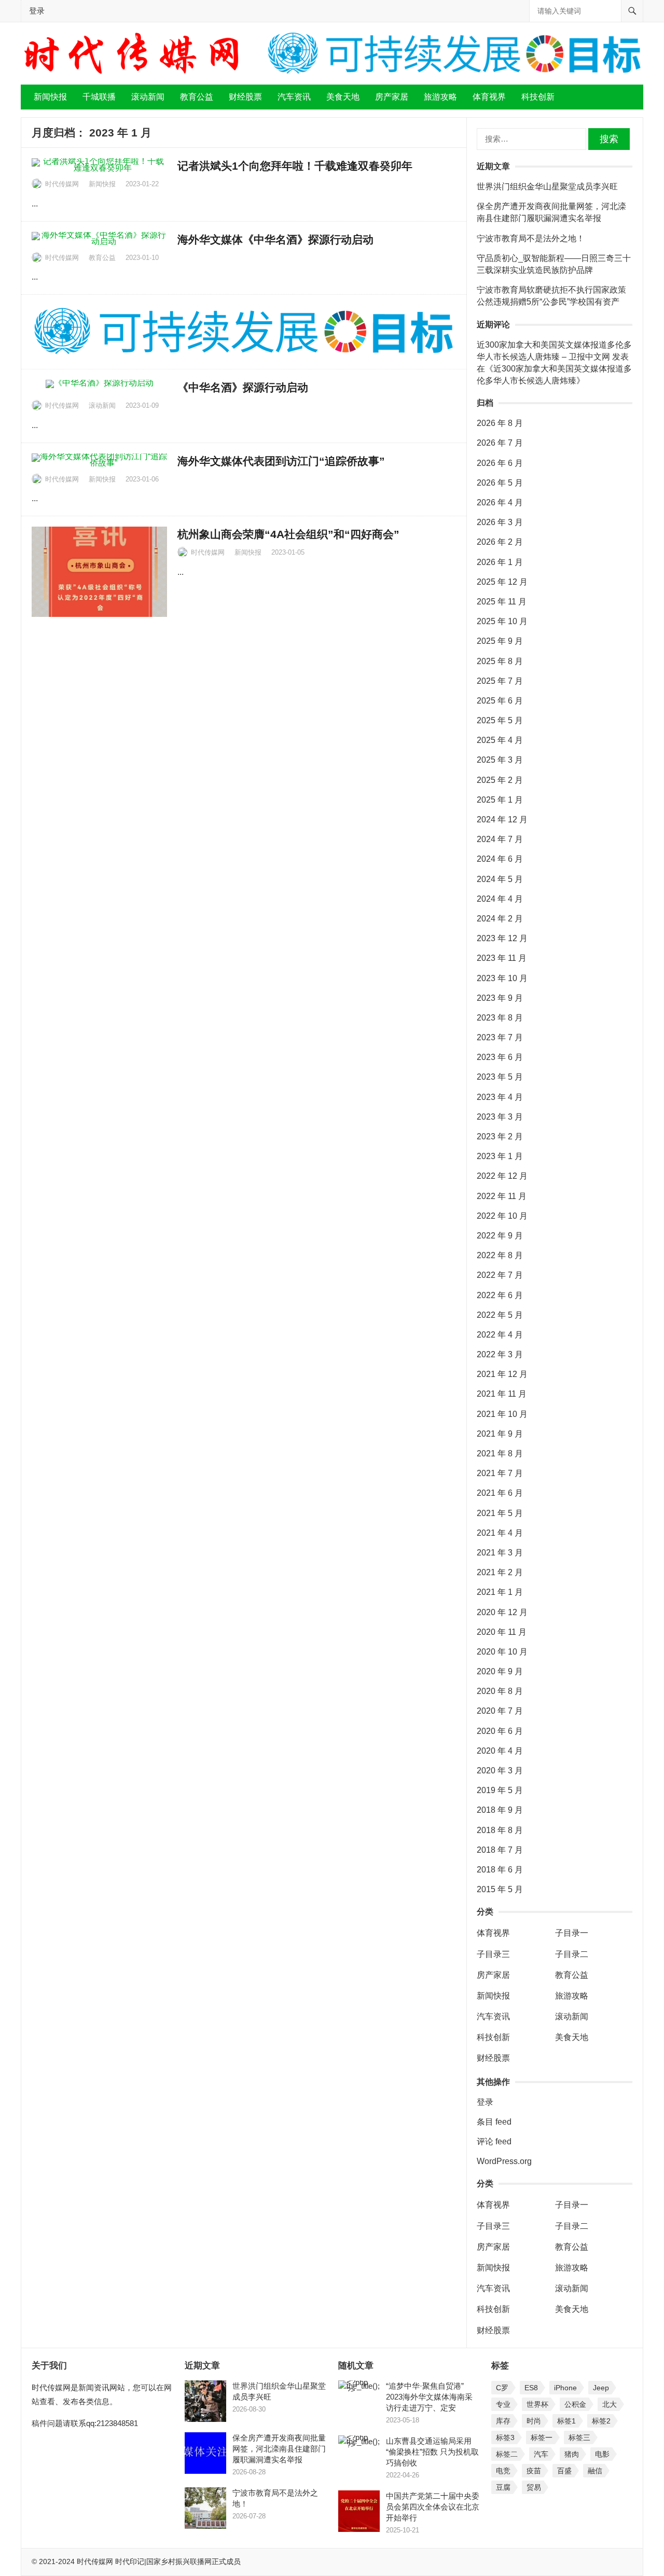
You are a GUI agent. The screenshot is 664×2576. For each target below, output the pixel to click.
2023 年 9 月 (500, 998)
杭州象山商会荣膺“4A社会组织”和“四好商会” (288, 534)
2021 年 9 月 (500, 1434)
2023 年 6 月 (500, 1057)
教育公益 (197, 97)
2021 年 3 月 (500, 1553)
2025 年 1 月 (500, 800)
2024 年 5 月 (500, 879)
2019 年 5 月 (500, 1790)
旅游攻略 (440, 97)
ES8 (531, 2388)
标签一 (542, 2437)
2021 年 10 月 (502, 1414)
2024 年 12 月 (502, 819)
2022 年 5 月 (500, 1315)
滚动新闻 (148, 97)
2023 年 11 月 (502, 958)
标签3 (505, 2437)
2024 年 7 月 (500, 839)
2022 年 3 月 (500, 1354)
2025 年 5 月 (500, 720)
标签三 (579, 2437)
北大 (610, 2404)
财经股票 (245, 97)
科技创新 (538, 97)
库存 (503, 2421)
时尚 (534, 2421)
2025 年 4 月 (500, 740)
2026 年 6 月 (500, 463)
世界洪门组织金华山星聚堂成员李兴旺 (547, 187)
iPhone (565, 2388)
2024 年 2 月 (500, 919)
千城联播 (99, 97)
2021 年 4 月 (500, 1533)
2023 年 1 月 (500, 1156)
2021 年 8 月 (500, 1454)
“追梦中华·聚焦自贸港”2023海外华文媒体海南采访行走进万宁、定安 (429, 2397)
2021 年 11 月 (502, 1394)
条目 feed (494, 2122)
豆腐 (503, 2487)
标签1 (566, 2421)
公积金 (575, 2404)
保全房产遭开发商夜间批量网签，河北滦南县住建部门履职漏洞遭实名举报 (279, 2449)
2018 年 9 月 (500, 1810)
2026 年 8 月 (500, 423)
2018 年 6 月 (500, 1870)
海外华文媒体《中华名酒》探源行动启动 (275, 239)
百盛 (564, 2471)
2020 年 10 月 (502, 1652)
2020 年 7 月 (500, 1711)
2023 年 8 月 (500, 1018)
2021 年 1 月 (500, 1592)
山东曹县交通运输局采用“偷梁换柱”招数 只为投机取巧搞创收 (432, 2452)
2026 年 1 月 (500, 562)
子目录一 (572, 1933)
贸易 (534, 2487)
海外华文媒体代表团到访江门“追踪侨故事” (281, 461)
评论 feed (494, 2141)
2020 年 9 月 (500, 1671)
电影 (602, 2454)
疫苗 (534, 2471)
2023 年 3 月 (500, 1117)
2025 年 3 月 (500, 760)
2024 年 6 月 (500, 859)
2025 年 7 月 (500, 681)
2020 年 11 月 (502, 1632)
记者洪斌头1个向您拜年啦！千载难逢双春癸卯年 (296, 166)
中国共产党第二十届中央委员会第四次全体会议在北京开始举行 (433, 2507)
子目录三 (493, 1954)
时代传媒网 (62, 184)
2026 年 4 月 (500, 502)
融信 (595, 2471)
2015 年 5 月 (500, 1889)
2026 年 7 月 (500, 443)
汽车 (541, 2454)
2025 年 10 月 (502, 621)
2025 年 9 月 (500, 641)
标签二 (507, 2454)
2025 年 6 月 (500, 701)
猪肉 (572, 2454)
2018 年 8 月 (500, 1830)
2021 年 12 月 (502, 1374)
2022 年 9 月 (500, 1236)
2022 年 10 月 (502, 1216)
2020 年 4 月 (500, 1751)
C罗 (502, 2388)
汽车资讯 (294, 97)
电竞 (503, 2471)
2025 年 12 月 (502, 582)
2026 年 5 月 (500, 483)
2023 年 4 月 (500, 1097)
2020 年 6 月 (500, 1731)
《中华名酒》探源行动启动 (243, 387)
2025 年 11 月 (502, 602)
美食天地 (343, 97)
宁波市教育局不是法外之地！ (531, 238)
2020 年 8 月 (500, 1691)
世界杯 (537, 2404)
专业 (503, 2404)
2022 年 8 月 (500, 1255)
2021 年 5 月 (500, 1513)
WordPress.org (504, 2161)
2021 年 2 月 (500, 1572)
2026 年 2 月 (500, 542)
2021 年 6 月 (500, 1493)
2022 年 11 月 (502, 1196)
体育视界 (489, 97)
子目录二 (572, 1954)
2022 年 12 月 (502, 1176)
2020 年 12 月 (502, 1612)
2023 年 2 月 (500, 1137)
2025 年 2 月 (500, 780)
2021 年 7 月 (500, 1473)
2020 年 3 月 (500, 1771)
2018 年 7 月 (500, 1850)
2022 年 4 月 (500, 1335)
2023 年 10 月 (502, 978)
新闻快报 (50, 97)
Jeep (601, 2388)
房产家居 (392, 97)
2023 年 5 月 (500, 1077)
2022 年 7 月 (500, 1275)
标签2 (601, 2421)
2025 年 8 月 (500, 661)
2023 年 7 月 (500, 1037)
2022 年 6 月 (500, 1295)
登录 (37, 11)
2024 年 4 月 (500, 899)
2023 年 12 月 (502, 938)
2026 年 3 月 (500, 522)
